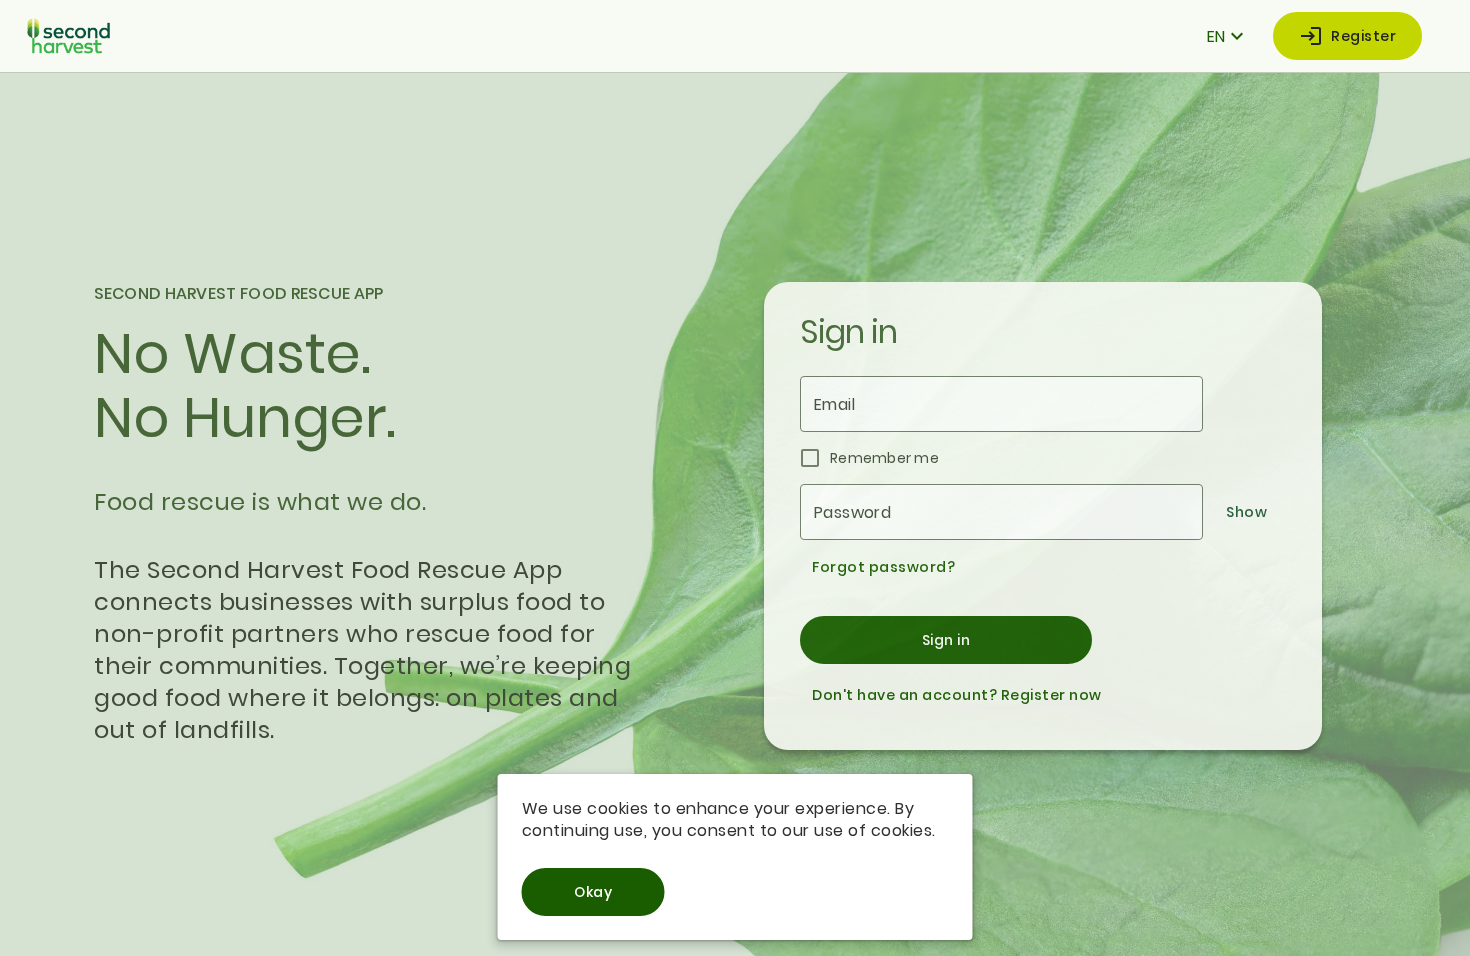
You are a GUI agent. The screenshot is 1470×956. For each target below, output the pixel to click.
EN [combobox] (1216, 36)
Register (1363, 36)
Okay (593, 892)
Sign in (946, 640)
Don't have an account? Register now (957, 695)
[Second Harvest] (69, 36)
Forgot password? (883, 567)
